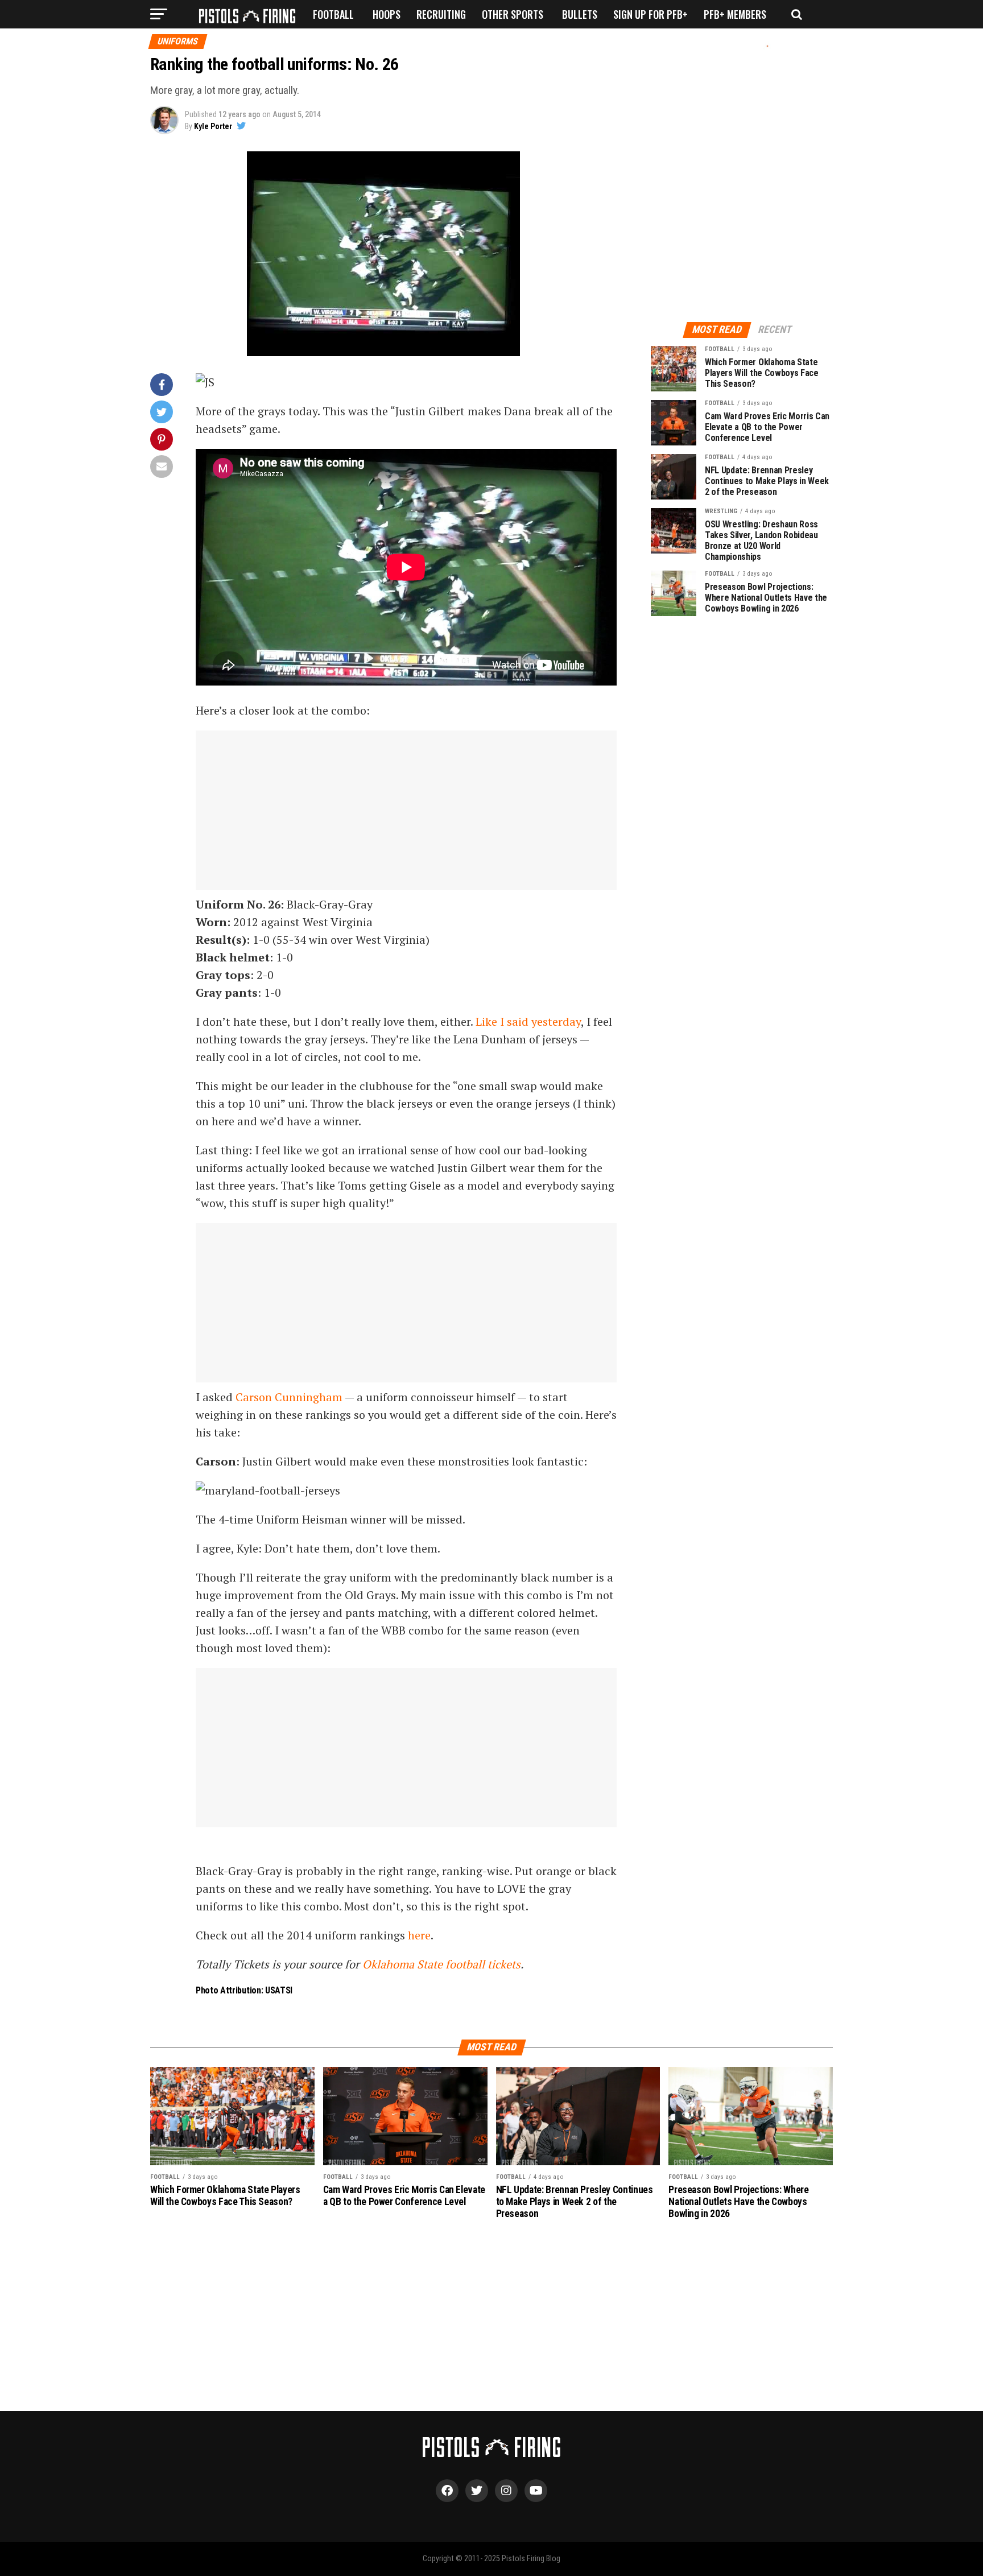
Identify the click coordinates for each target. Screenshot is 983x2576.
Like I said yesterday (528, 1021)
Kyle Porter (213, 126)
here (419, 1935)
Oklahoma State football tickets (441, 1964)
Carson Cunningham (289, 1397)
